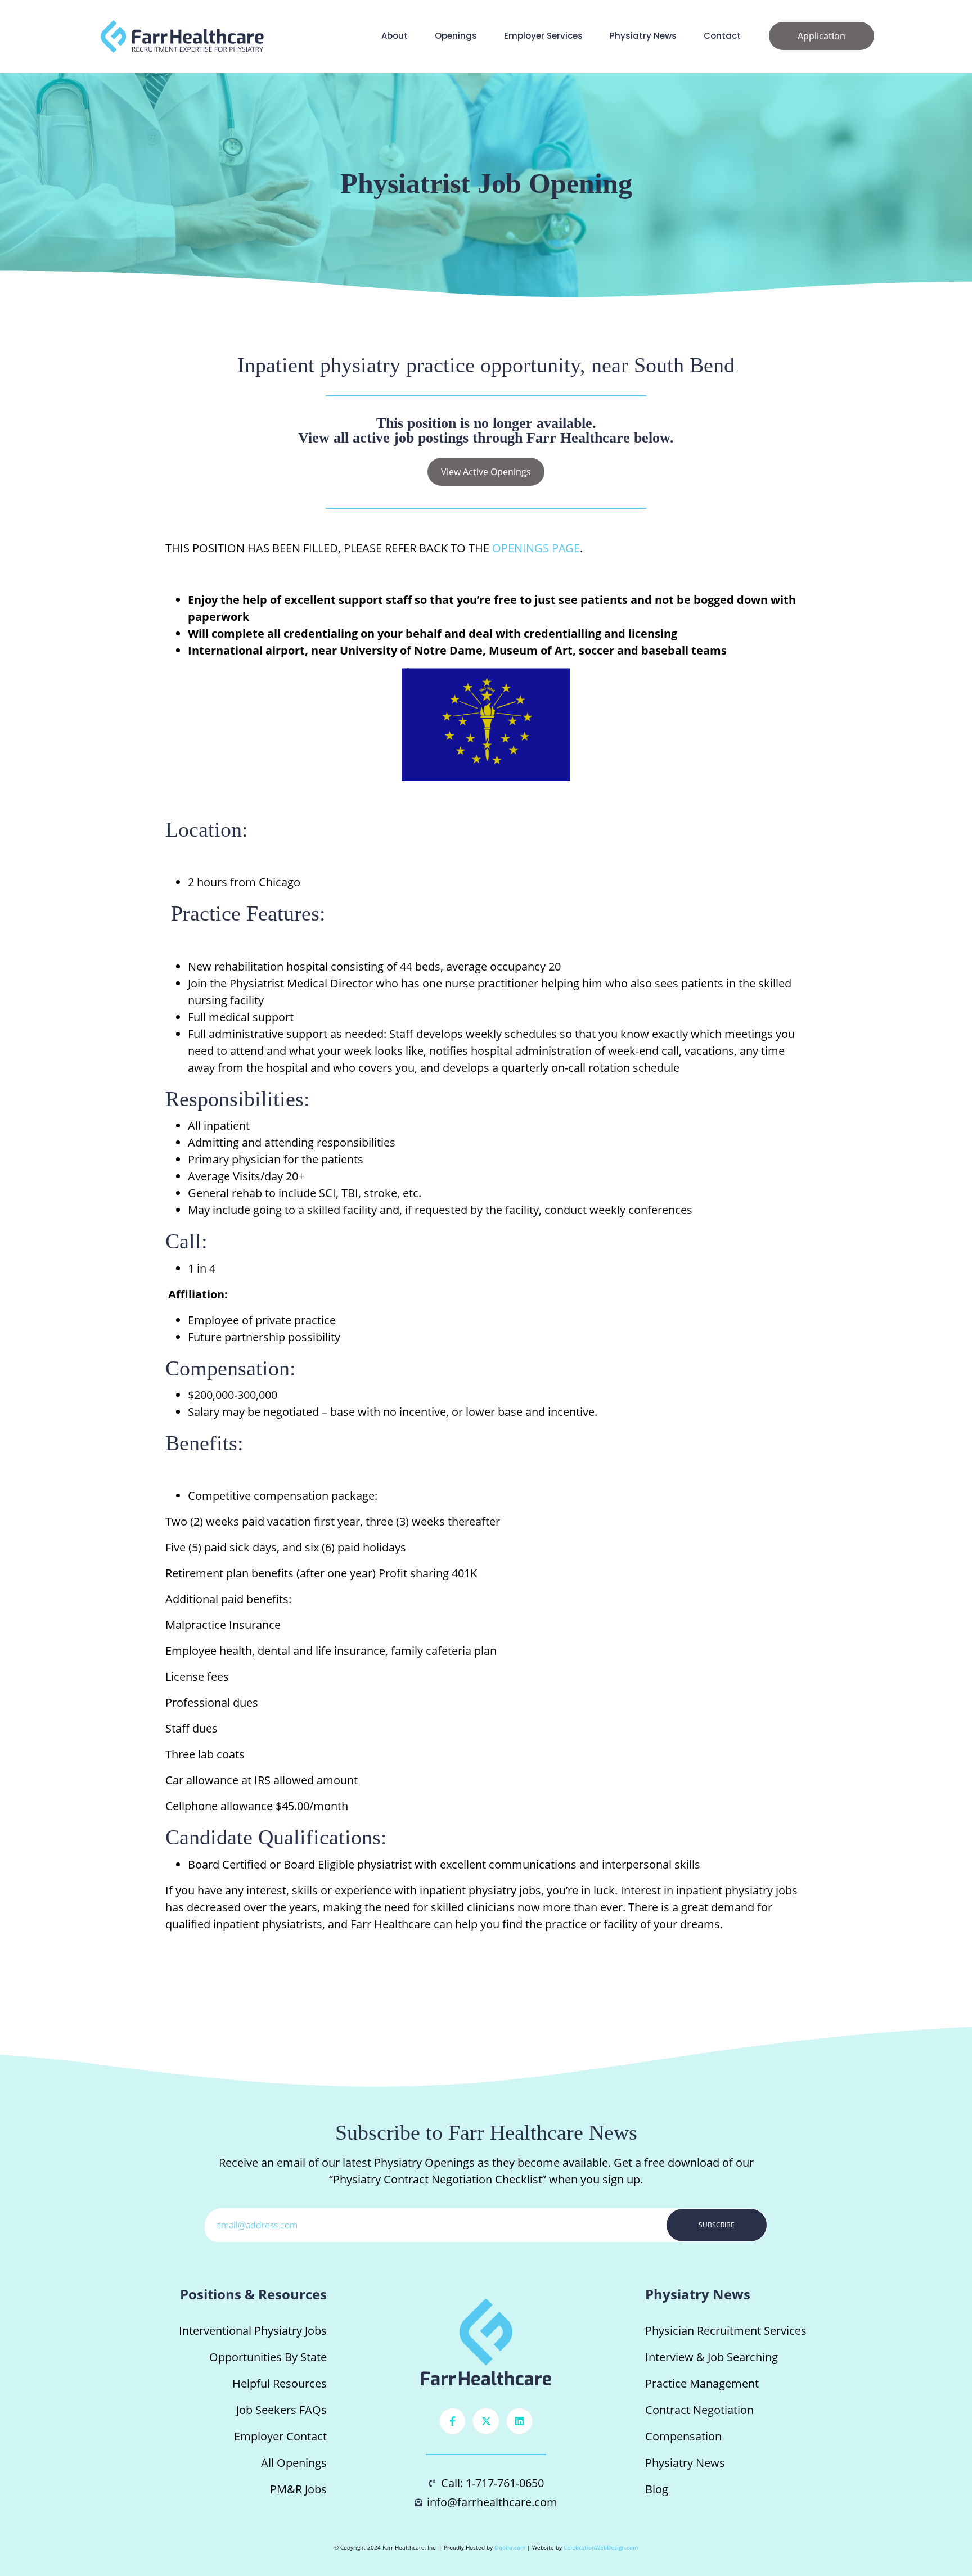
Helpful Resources (280, 2383)
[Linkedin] (520, 2421)
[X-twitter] (486, 2421)
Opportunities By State (268, 2357)
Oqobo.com (510, 2547)
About (395, 36)
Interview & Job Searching (712, 2357)
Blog (657, 2489)
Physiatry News (643, 36)
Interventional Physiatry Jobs (253, 2331)
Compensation (683, 2436)
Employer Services (543, 36)
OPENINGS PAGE (536, 548)
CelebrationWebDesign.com (601, 2547)
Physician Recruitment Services (726, 2331)
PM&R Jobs (298, 2489)
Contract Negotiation (699, 2410)
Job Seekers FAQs (282, 2410)
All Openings (294, 2463)
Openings (456, 36)
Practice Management (702, 2383)
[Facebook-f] (453, 2421)
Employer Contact (280, 2436)
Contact (722, 36)
